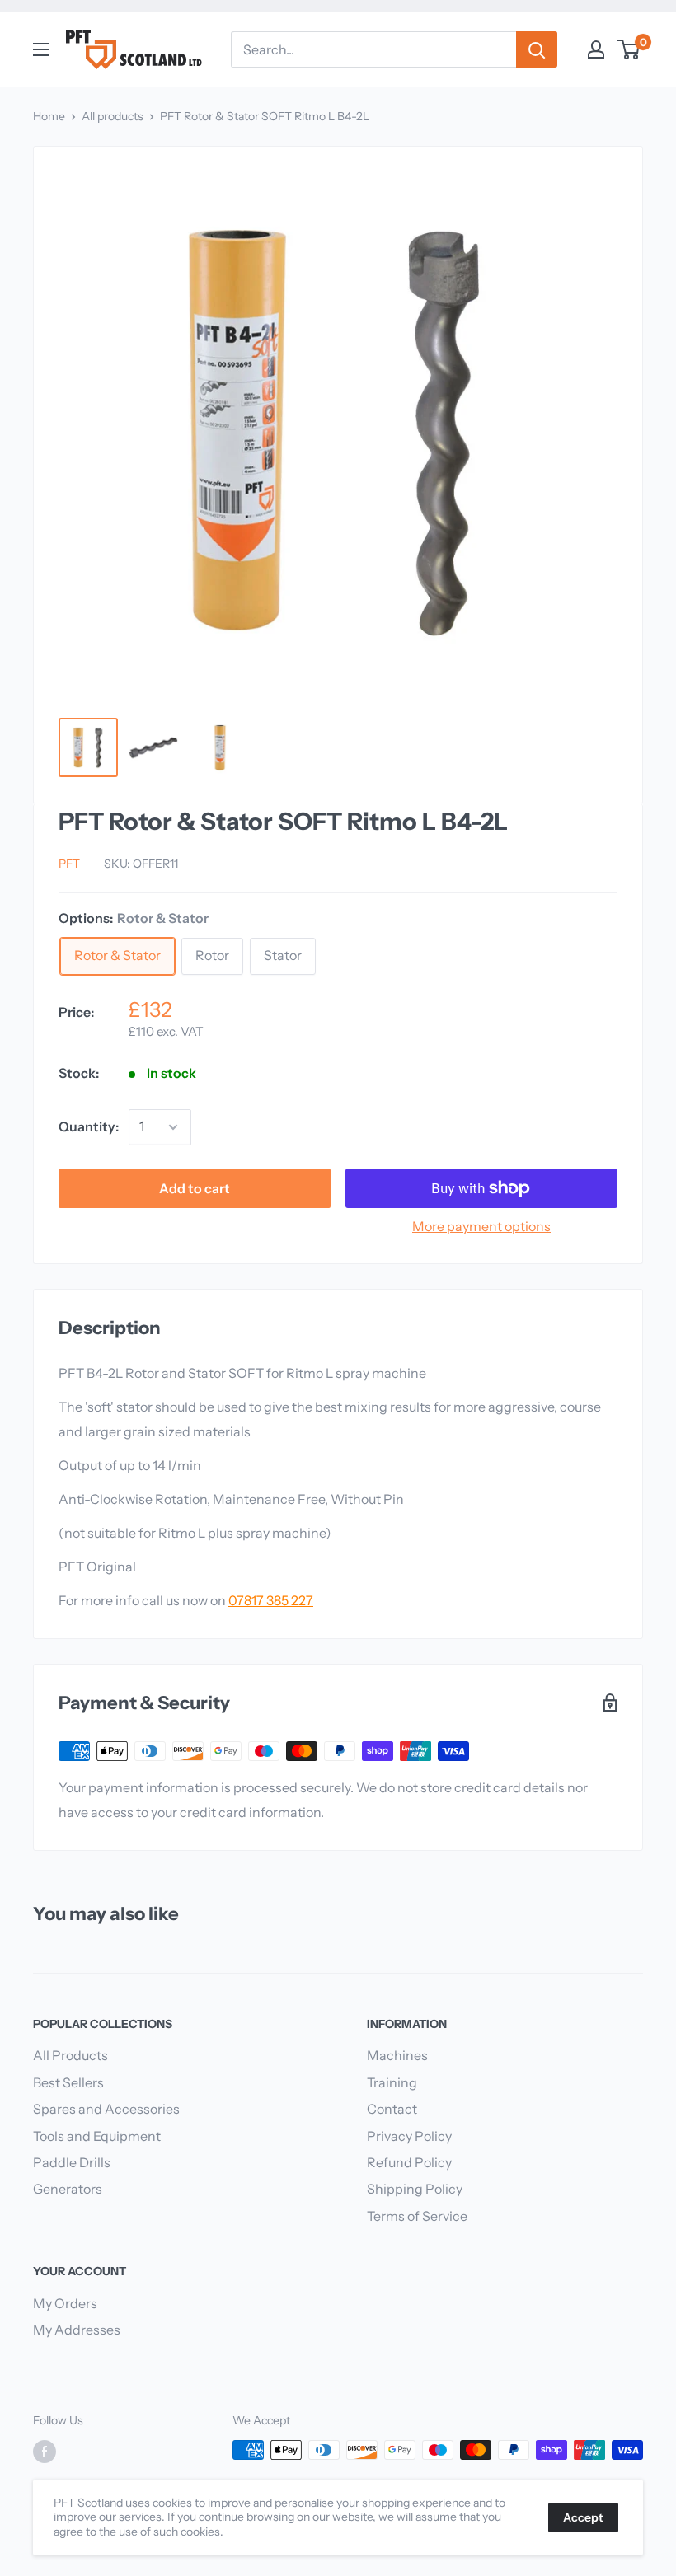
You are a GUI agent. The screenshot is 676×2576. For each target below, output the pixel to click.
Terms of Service (417, 2216)
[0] (629, 49)
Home (49, 116)
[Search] (537, 49)
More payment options (481, 1226)
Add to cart (195, 1188)
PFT (69, 864)
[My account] (596, 49)
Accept (583, 2517)
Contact (392, 2109)
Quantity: (89, 1126)
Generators (68, 2189)
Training (392, 2082)
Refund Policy (409, 2162)
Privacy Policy (409, 2136)
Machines (397, 2055)
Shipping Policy (415, 2189)
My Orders (65, 2303)
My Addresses (77, 2330)
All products (113, 116)
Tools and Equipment (97, 2136)
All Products (70, 2055)
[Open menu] (41, 49)
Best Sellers (68, 2082)
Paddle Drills (72, 2162)
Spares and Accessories (106, 2109)
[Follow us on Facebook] (45, 2452)
